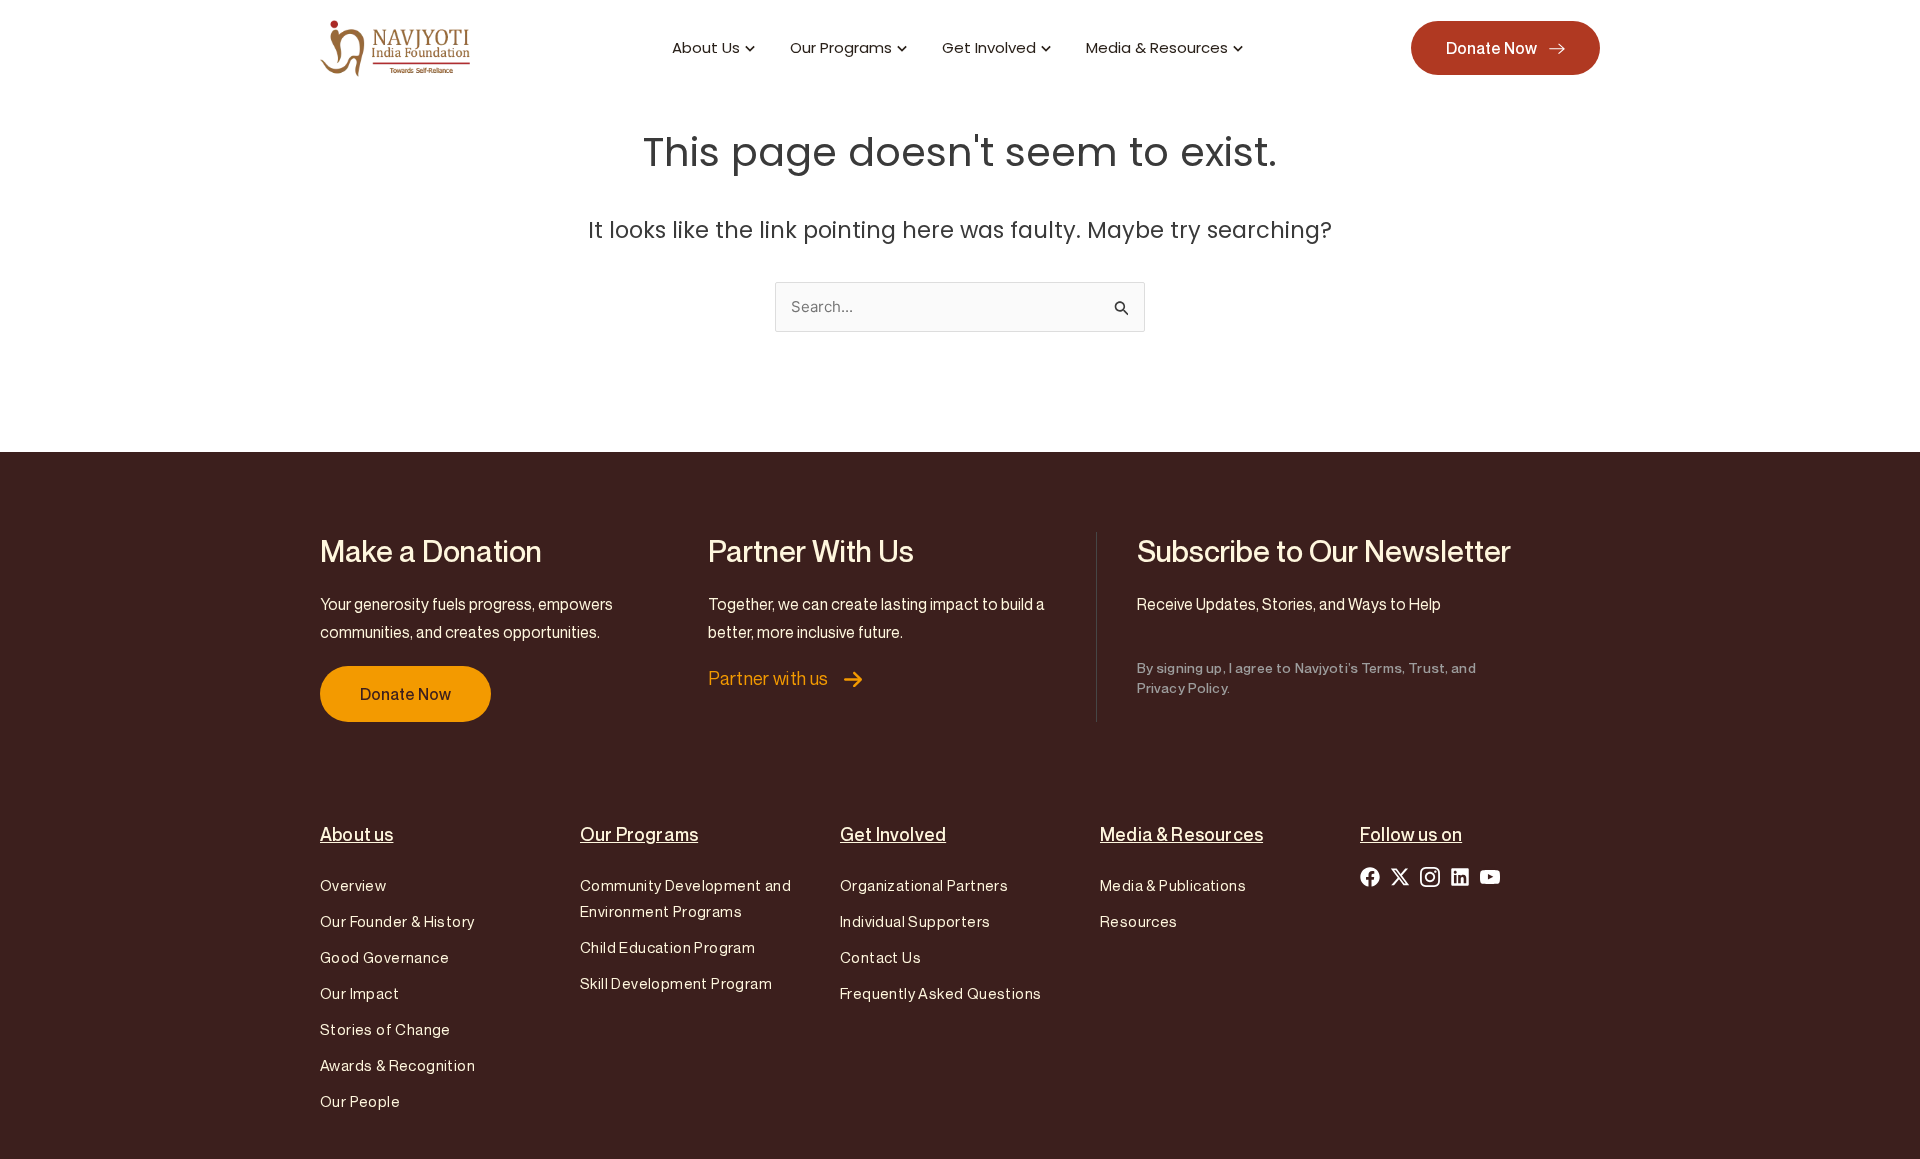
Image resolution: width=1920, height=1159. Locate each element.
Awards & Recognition (397, 1065)
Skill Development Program (676, 983)
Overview (353, 885)
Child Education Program (667, 947)
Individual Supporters (915, 921)
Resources (1139, 921)
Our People (360, 1101)
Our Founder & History (397, 921)
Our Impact (359, 993)
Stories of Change (385, 1029)
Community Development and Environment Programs (685, 898)
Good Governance (384, 957)
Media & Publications (1173, 885)
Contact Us (880, 957)
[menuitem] (716, 48)
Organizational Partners (924, 885)
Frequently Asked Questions (940, 993)
